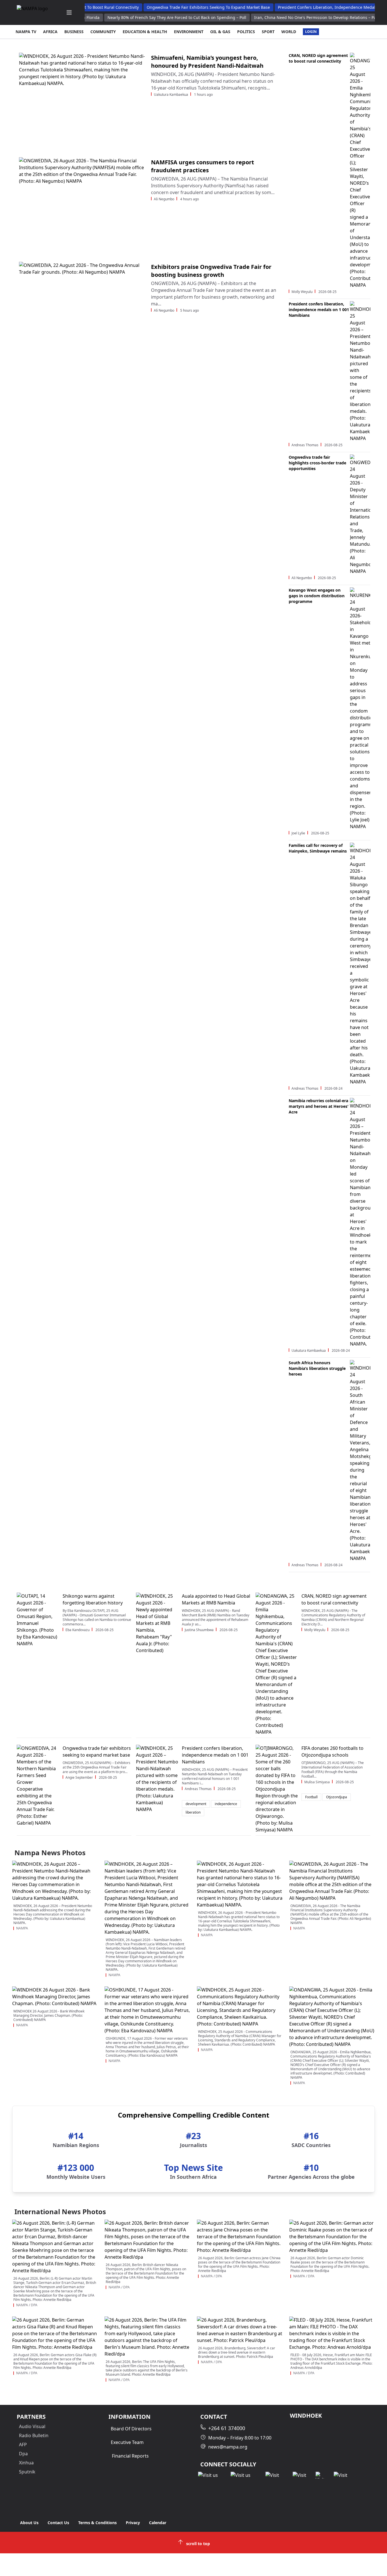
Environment (189, 32)
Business (74, 32)
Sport (268, 32)
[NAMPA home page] (35, 12)
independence (226, 1804)
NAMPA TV (26, 32)
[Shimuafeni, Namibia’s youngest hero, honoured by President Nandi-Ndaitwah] (83, 100)
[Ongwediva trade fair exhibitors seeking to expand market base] (38, 1786)
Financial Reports (130, 2456)
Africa (50, 32)
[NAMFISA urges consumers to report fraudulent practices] (83, 205)
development (196, 1804)
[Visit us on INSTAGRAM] (244, 2475)
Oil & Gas (220, 32)
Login (311, 32)
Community (103, 32)
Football (311, 1797)
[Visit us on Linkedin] (275, 2475)
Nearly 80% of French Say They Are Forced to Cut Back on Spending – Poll (177, 17)
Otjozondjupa (337, 1797)
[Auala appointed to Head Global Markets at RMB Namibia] (157, 1623)
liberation (193, 1812)
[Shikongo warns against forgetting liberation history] (38, 1620)
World (289, 32)
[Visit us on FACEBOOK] (210, 2475)
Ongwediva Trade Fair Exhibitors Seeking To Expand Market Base (205, 7)
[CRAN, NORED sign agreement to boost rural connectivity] (277, 1664)
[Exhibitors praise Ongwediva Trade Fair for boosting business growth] (83, 310)
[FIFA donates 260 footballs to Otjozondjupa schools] (277, 1789)
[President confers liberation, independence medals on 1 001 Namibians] (157, 1779)
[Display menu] (69, 12)
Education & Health (145, 32)
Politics (246, 32)
